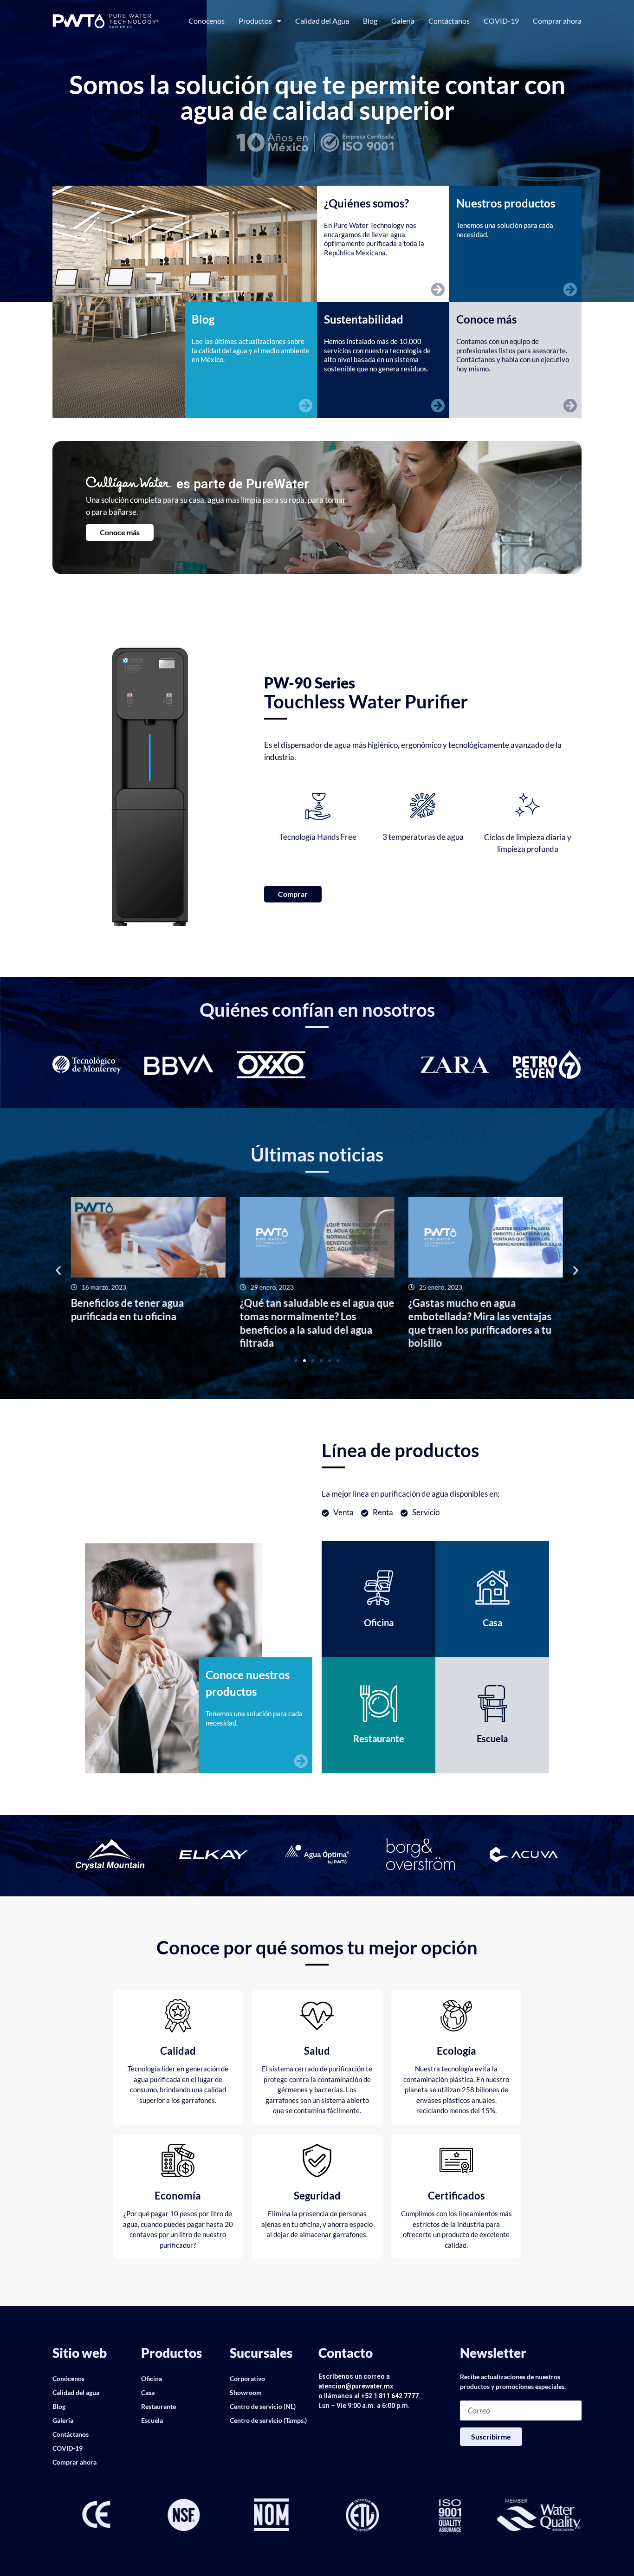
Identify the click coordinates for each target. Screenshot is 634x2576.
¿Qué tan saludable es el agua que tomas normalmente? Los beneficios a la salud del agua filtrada (317, 1323)
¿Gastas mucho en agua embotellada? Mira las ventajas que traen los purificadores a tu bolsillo (480, 1323)
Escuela (152, 2420)
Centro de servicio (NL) (263, 2406)
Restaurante (158, 2406)
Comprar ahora (557, 21)
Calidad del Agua (322, 21)
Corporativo (247, 2378)
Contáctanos (449, 21)
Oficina (152, 2378)
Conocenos (207, 21)
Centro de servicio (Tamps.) (268, 2420)
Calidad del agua (76, 2392)
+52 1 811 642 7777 (390, 2396)
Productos (255, 21)
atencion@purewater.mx (356, 2386)
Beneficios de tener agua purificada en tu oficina (128, 1310)
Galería (403, 21)
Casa (148, 2392)
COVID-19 (501, 21)
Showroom (246, 2392)
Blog (370, 21)
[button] (58, 1270)
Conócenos (68, 2378)
